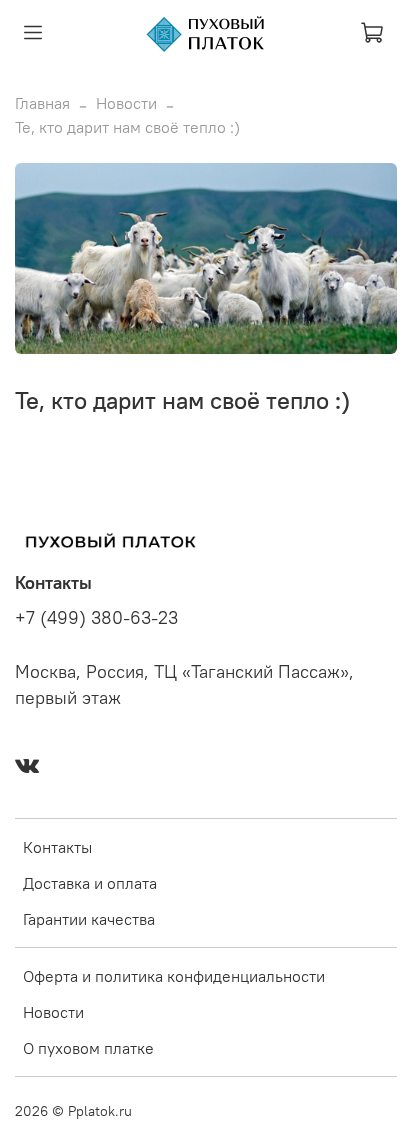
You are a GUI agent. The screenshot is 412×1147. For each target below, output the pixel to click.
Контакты (57, 847)
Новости (126, 103)
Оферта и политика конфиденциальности (174, 976)
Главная (42, 103)
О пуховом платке (88, 1048)
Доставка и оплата (90, 883)
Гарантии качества (89, 919)
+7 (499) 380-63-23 (96, 618)
